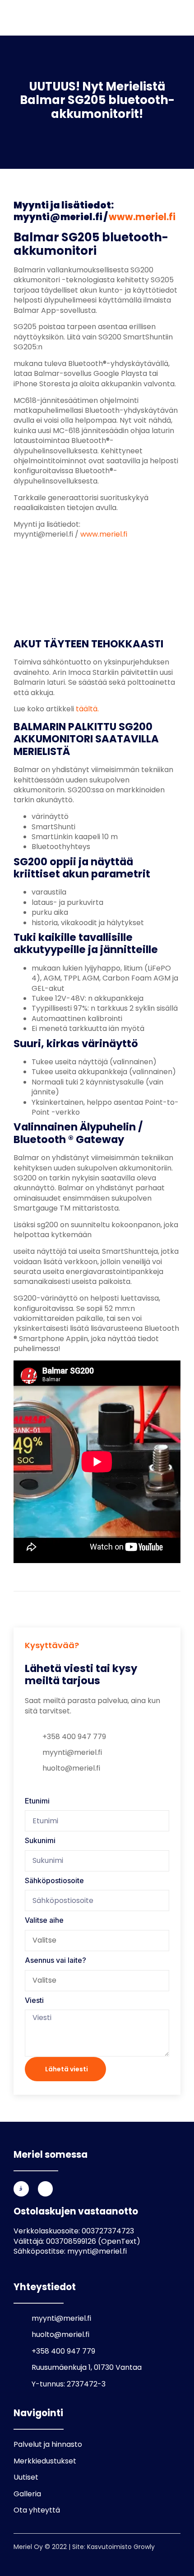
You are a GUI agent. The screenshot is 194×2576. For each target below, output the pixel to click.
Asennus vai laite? (55, 1960)
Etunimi (37, 1801)
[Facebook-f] (46, 2189)
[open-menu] (171, 19)
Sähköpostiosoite (54, 1880)
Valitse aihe (44, 1920)
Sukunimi (40, 1840)
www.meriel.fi (142, 217)
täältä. (87, 709)
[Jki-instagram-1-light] (21, 2189)
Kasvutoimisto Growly (121, 2547)
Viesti (34, 2000)
